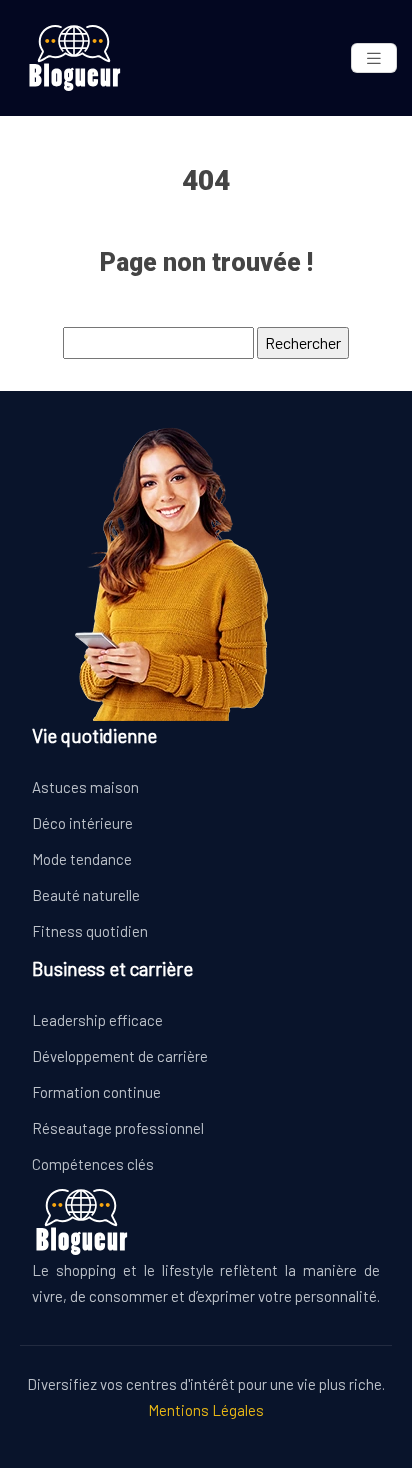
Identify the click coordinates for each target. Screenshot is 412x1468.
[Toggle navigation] (374, 58)
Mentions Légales (206, 1410)
